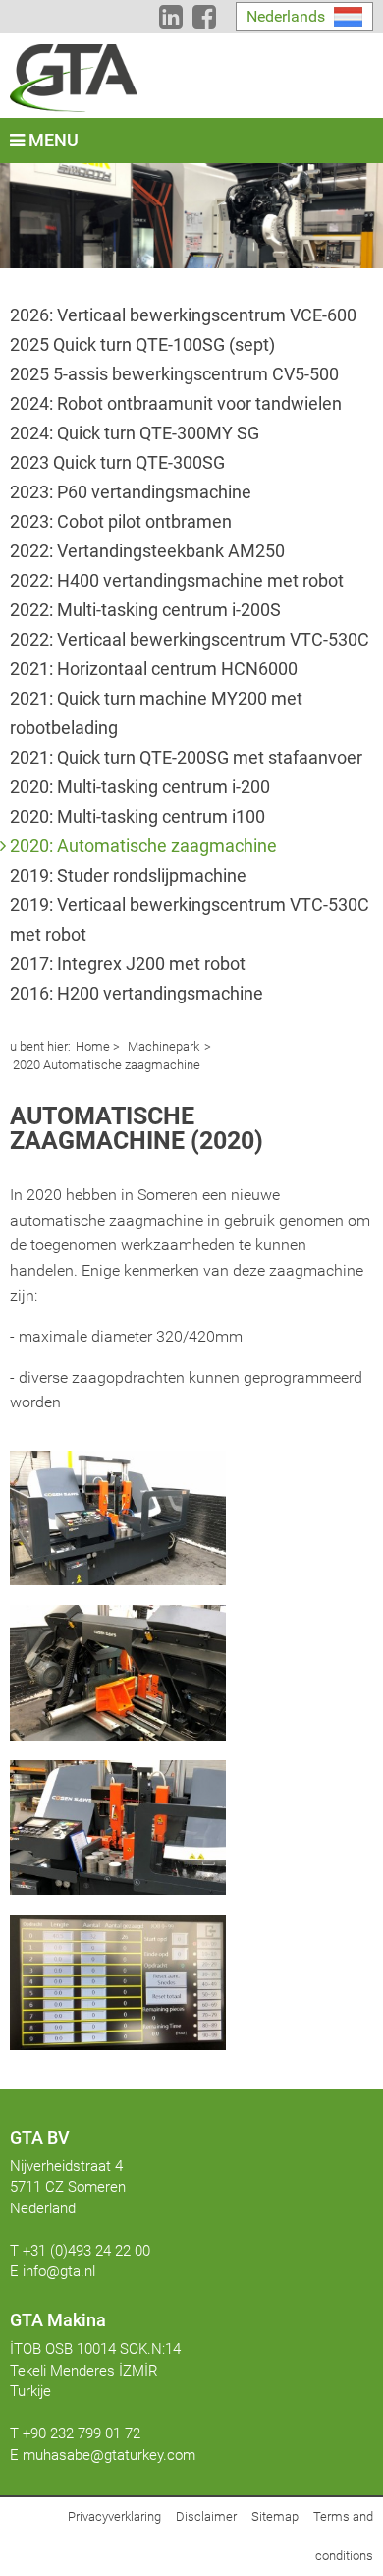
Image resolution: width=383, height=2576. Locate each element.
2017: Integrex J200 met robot (128, 964)
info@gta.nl (59, 2271)
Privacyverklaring (114, 2517)
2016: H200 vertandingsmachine (137, 993)
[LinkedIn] (171, 21)
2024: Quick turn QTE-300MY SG (135, 433)
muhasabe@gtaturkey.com (109, 2455)
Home (93, 1046)
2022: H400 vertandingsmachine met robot (177, 580)
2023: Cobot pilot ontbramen (121, 521)
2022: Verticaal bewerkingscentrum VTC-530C (190, 639)
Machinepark (162, 1046)
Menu (52, 140)
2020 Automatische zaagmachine (105, 1065)
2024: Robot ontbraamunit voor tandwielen (176, 403)
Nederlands (286, 16)
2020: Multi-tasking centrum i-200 (140, 787)
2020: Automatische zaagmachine (143, 846)
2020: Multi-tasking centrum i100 (137, 816)
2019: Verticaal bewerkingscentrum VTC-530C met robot (190, 919)
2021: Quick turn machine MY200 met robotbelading (156, 713)
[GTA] (74, 78)
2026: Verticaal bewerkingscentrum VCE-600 (183, 315)
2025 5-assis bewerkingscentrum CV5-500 (174, 374)
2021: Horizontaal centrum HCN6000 (154, 669)
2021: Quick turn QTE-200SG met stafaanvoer (186, 757)
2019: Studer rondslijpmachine (128, 875)
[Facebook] (204, 21)
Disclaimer (206, 2517)
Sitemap (275, 2517)
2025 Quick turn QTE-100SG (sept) (142, 344)
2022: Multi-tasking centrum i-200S (145, 610)
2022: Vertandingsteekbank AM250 (147, 551)
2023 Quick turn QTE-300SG (117, 462)
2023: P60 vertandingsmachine (131, 492)
